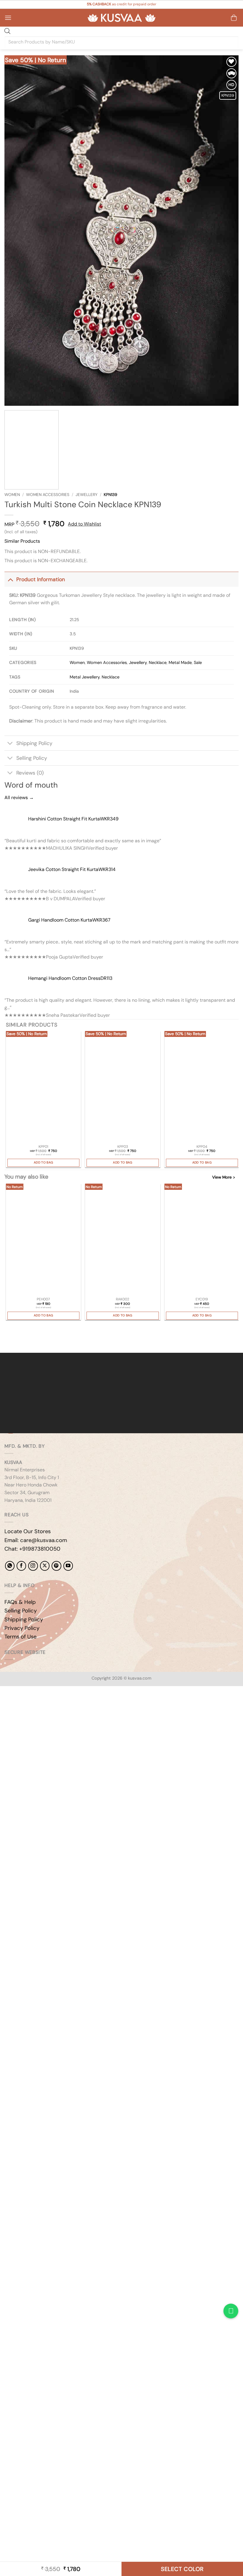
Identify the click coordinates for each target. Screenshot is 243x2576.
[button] (8, 18)
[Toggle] (10, 579)
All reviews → (19, 797)
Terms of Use (20, 1637)
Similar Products (22, 541)
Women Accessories (48, 495)
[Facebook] (21, 1566)
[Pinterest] (56, 1566)
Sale (198, 662)
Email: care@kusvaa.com (36, 1540)
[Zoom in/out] (6, 1707)
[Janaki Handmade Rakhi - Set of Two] (123, 1240)
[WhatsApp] (10, 1566)
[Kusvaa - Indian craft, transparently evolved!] (121, 18)
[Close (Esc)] (58, 1707)
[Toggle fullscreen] (23, 1707)
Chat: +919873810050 (32, 1549)
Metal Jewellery (85, 677)
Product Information (41, 579)
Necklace (158, 662)
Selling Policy (32, 758)
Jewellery (87, 495)
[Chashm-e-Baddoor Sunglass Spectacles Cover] (202, 1240)
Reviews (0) (30, 773)
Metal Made (180, 662)
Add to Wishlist (84, 524)
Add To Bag (43, 1162)
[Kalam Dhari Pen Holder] (43, 1240)
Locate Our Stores (28, 1531)
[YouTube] (68, 1566)
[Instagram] (33, 1566)
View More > (224, 1177)
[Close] (6, 1342)
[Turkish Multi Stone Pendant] (43, 1087)
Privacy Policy (22, 1628)
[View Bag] (234, 18)
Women (12, 495)
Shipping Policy (34, 743)
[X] (45, 1566)
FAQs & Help (20, 1602)
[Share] (40, 1707)
